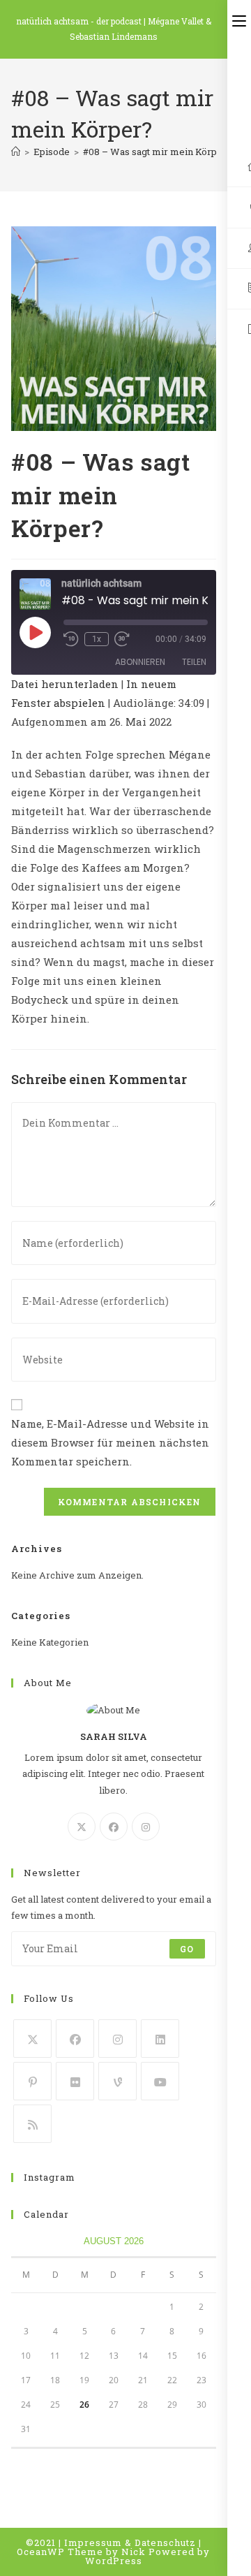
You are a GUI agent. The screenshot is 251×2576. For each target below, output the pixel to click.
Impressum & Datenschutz (130, 2542)
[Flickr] (75, 2081)
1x (97, 639)
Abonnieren (140, 662)
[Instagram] (146, 1827)
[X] (82, 1827)
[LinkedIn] (160, 2039)
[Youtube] (160, 2081)
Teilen (194, 662)
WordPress (114, 2561)
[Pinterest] (32, 2081)
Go (187, 1949)
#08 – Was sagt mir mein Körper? (157, 152)
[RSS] (32, 2124)
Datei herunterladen (65, 684)
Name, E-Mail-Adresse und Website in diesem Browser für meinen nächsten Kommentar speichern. (110, 1442)
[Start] (16, 152)
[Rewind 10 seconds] (71, 639)
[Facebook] (114, 1827)
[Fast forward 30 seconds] (122, 639)
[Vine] (117, 2081)
